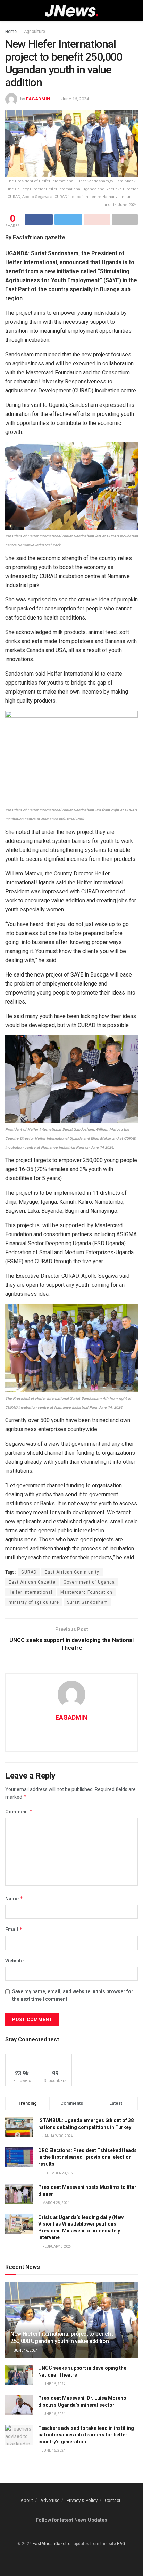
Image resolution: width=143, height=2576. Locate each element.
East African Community (72, 1572)
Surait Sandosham (87, 1602)
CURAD (29, 1572)
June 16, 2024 (75, 99)
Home (11, 32)
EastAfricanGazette (52, 2544)
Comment (19, 1812)
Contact (113, 2500)
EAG (121, 2544)
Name (14, 1898)
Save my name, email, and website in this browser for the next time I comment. (73, 1995)
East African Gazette (32, 1582)
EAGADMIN (38, 99)
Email (14, 1929)
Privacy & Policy (82, 2500)
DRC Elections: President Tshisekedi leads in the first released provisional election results (87, 2157)
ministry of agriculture (34, 1602)
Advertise (50, 2500)
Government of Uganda (89, 1582)
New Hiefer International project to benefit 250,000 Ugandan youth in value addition (62, 2337)
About (27, 2500)
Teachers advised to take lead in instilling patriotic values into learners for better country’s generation (86, 2435)
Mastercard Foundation (86, 1592)
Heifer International (31, 1592)
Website (14, 1961)
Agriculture (35, 32)
